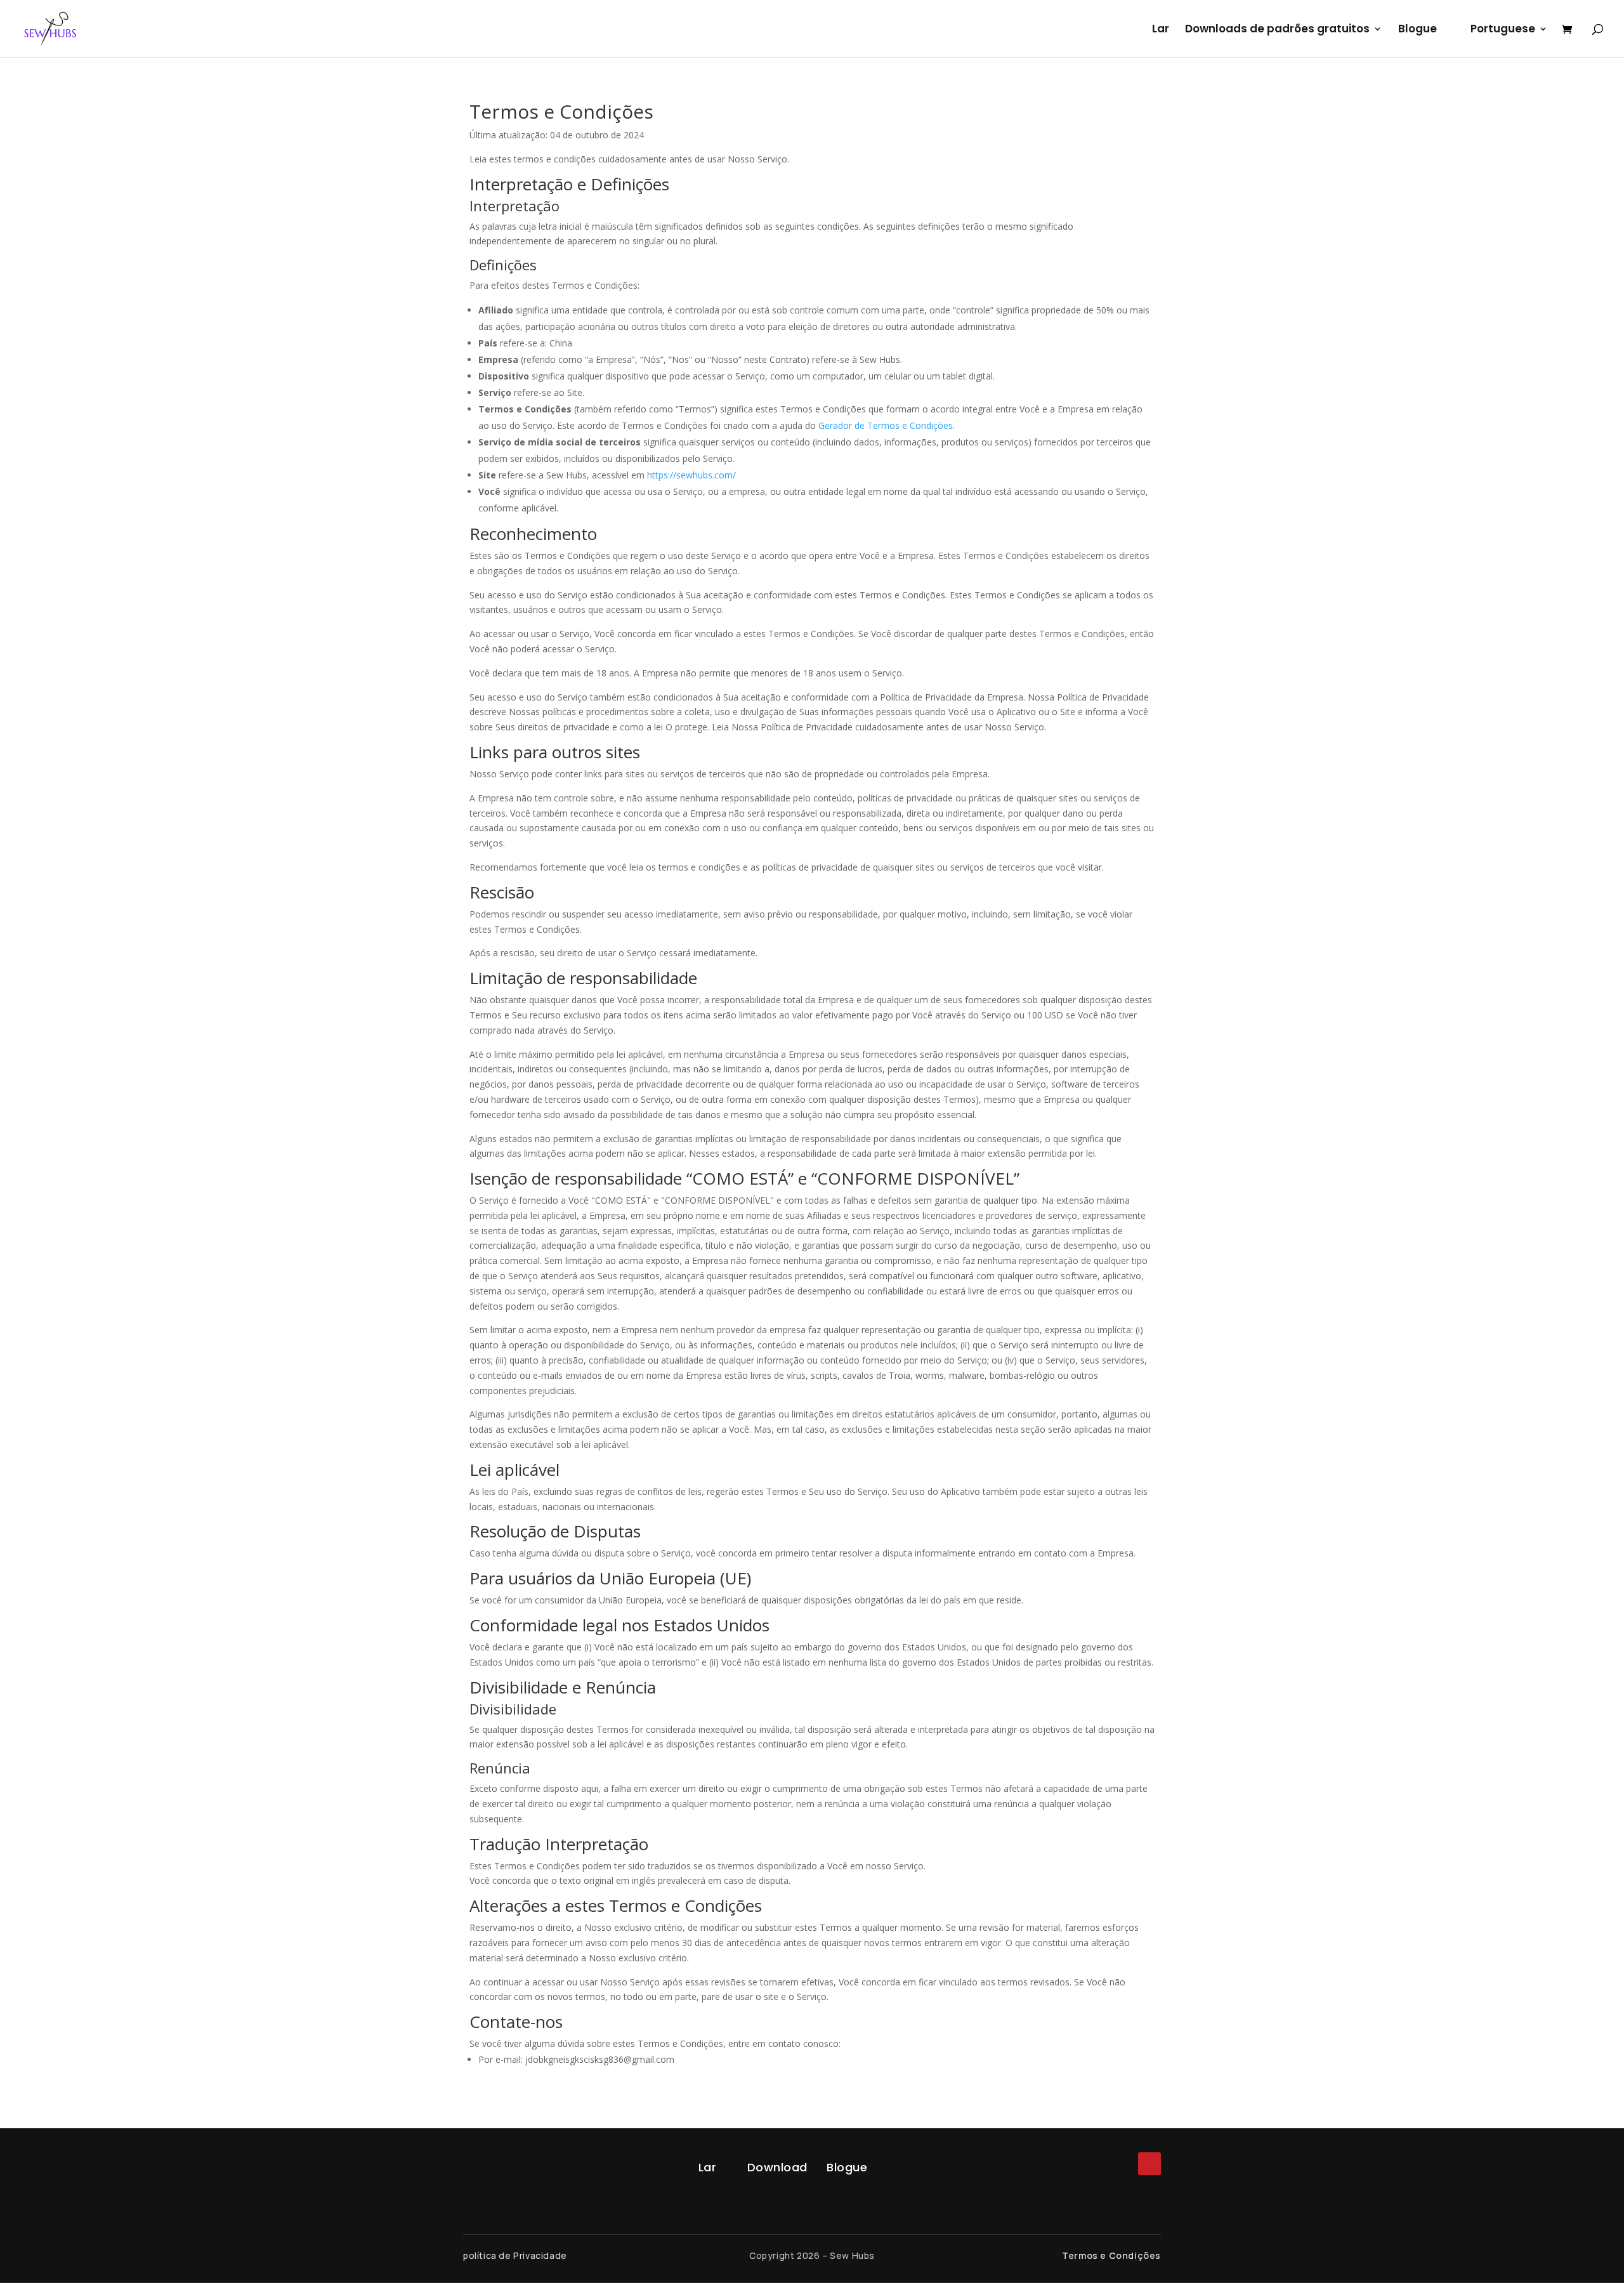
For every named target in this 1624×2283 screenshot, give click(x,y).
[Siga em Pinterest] (1149, 2164)
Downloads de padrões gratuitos (1277, 30)
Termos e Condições (1111, 2255)
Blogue (1418, 30)
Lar (1161, 30)
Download (777, 2167)
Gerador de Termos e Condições (886, 425)
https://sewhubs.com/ (691, 475)
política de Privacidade (515, 2255)
